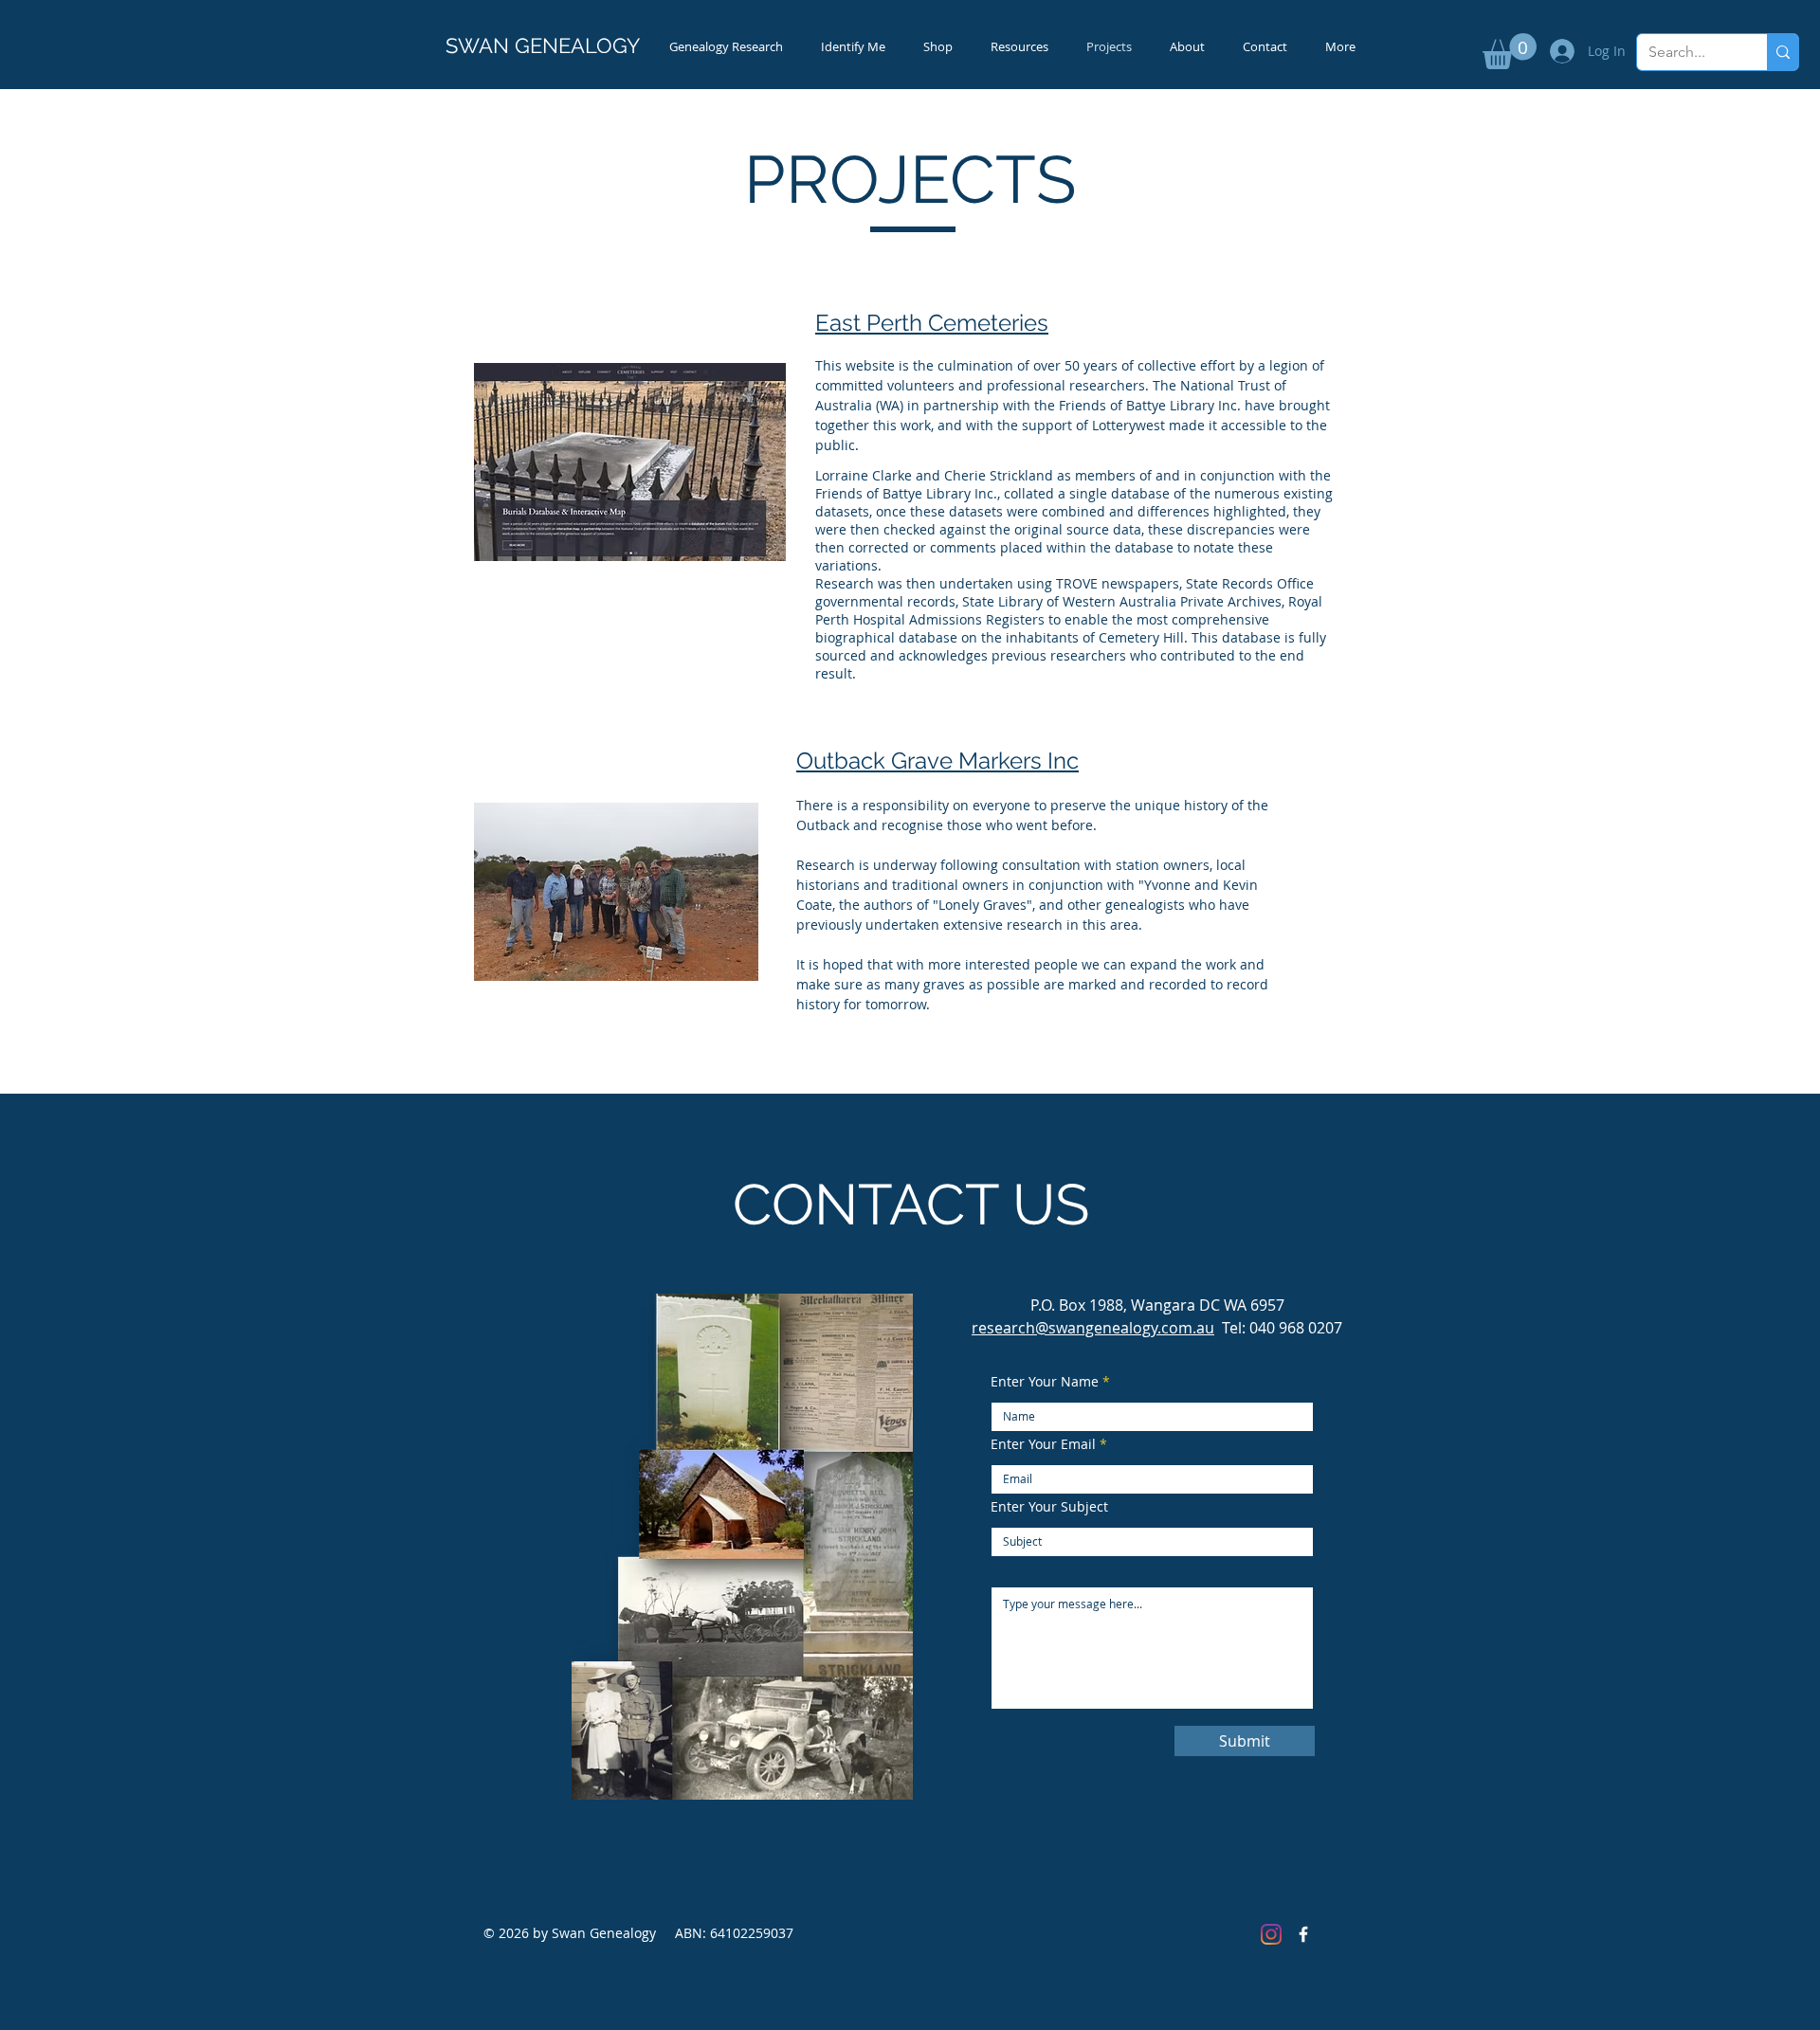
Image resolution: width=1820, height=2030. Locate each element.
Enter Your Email (1043, 1444)
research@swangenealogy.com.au (1093, 1328)
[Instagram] (1271, 1934)
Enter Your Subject (1049, 1507)
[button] (1510, 51)
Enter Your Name (1045, 1382)
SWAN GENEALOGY (543, 45)
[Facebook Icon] (1303, 1934)
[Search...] (1783, 52)
